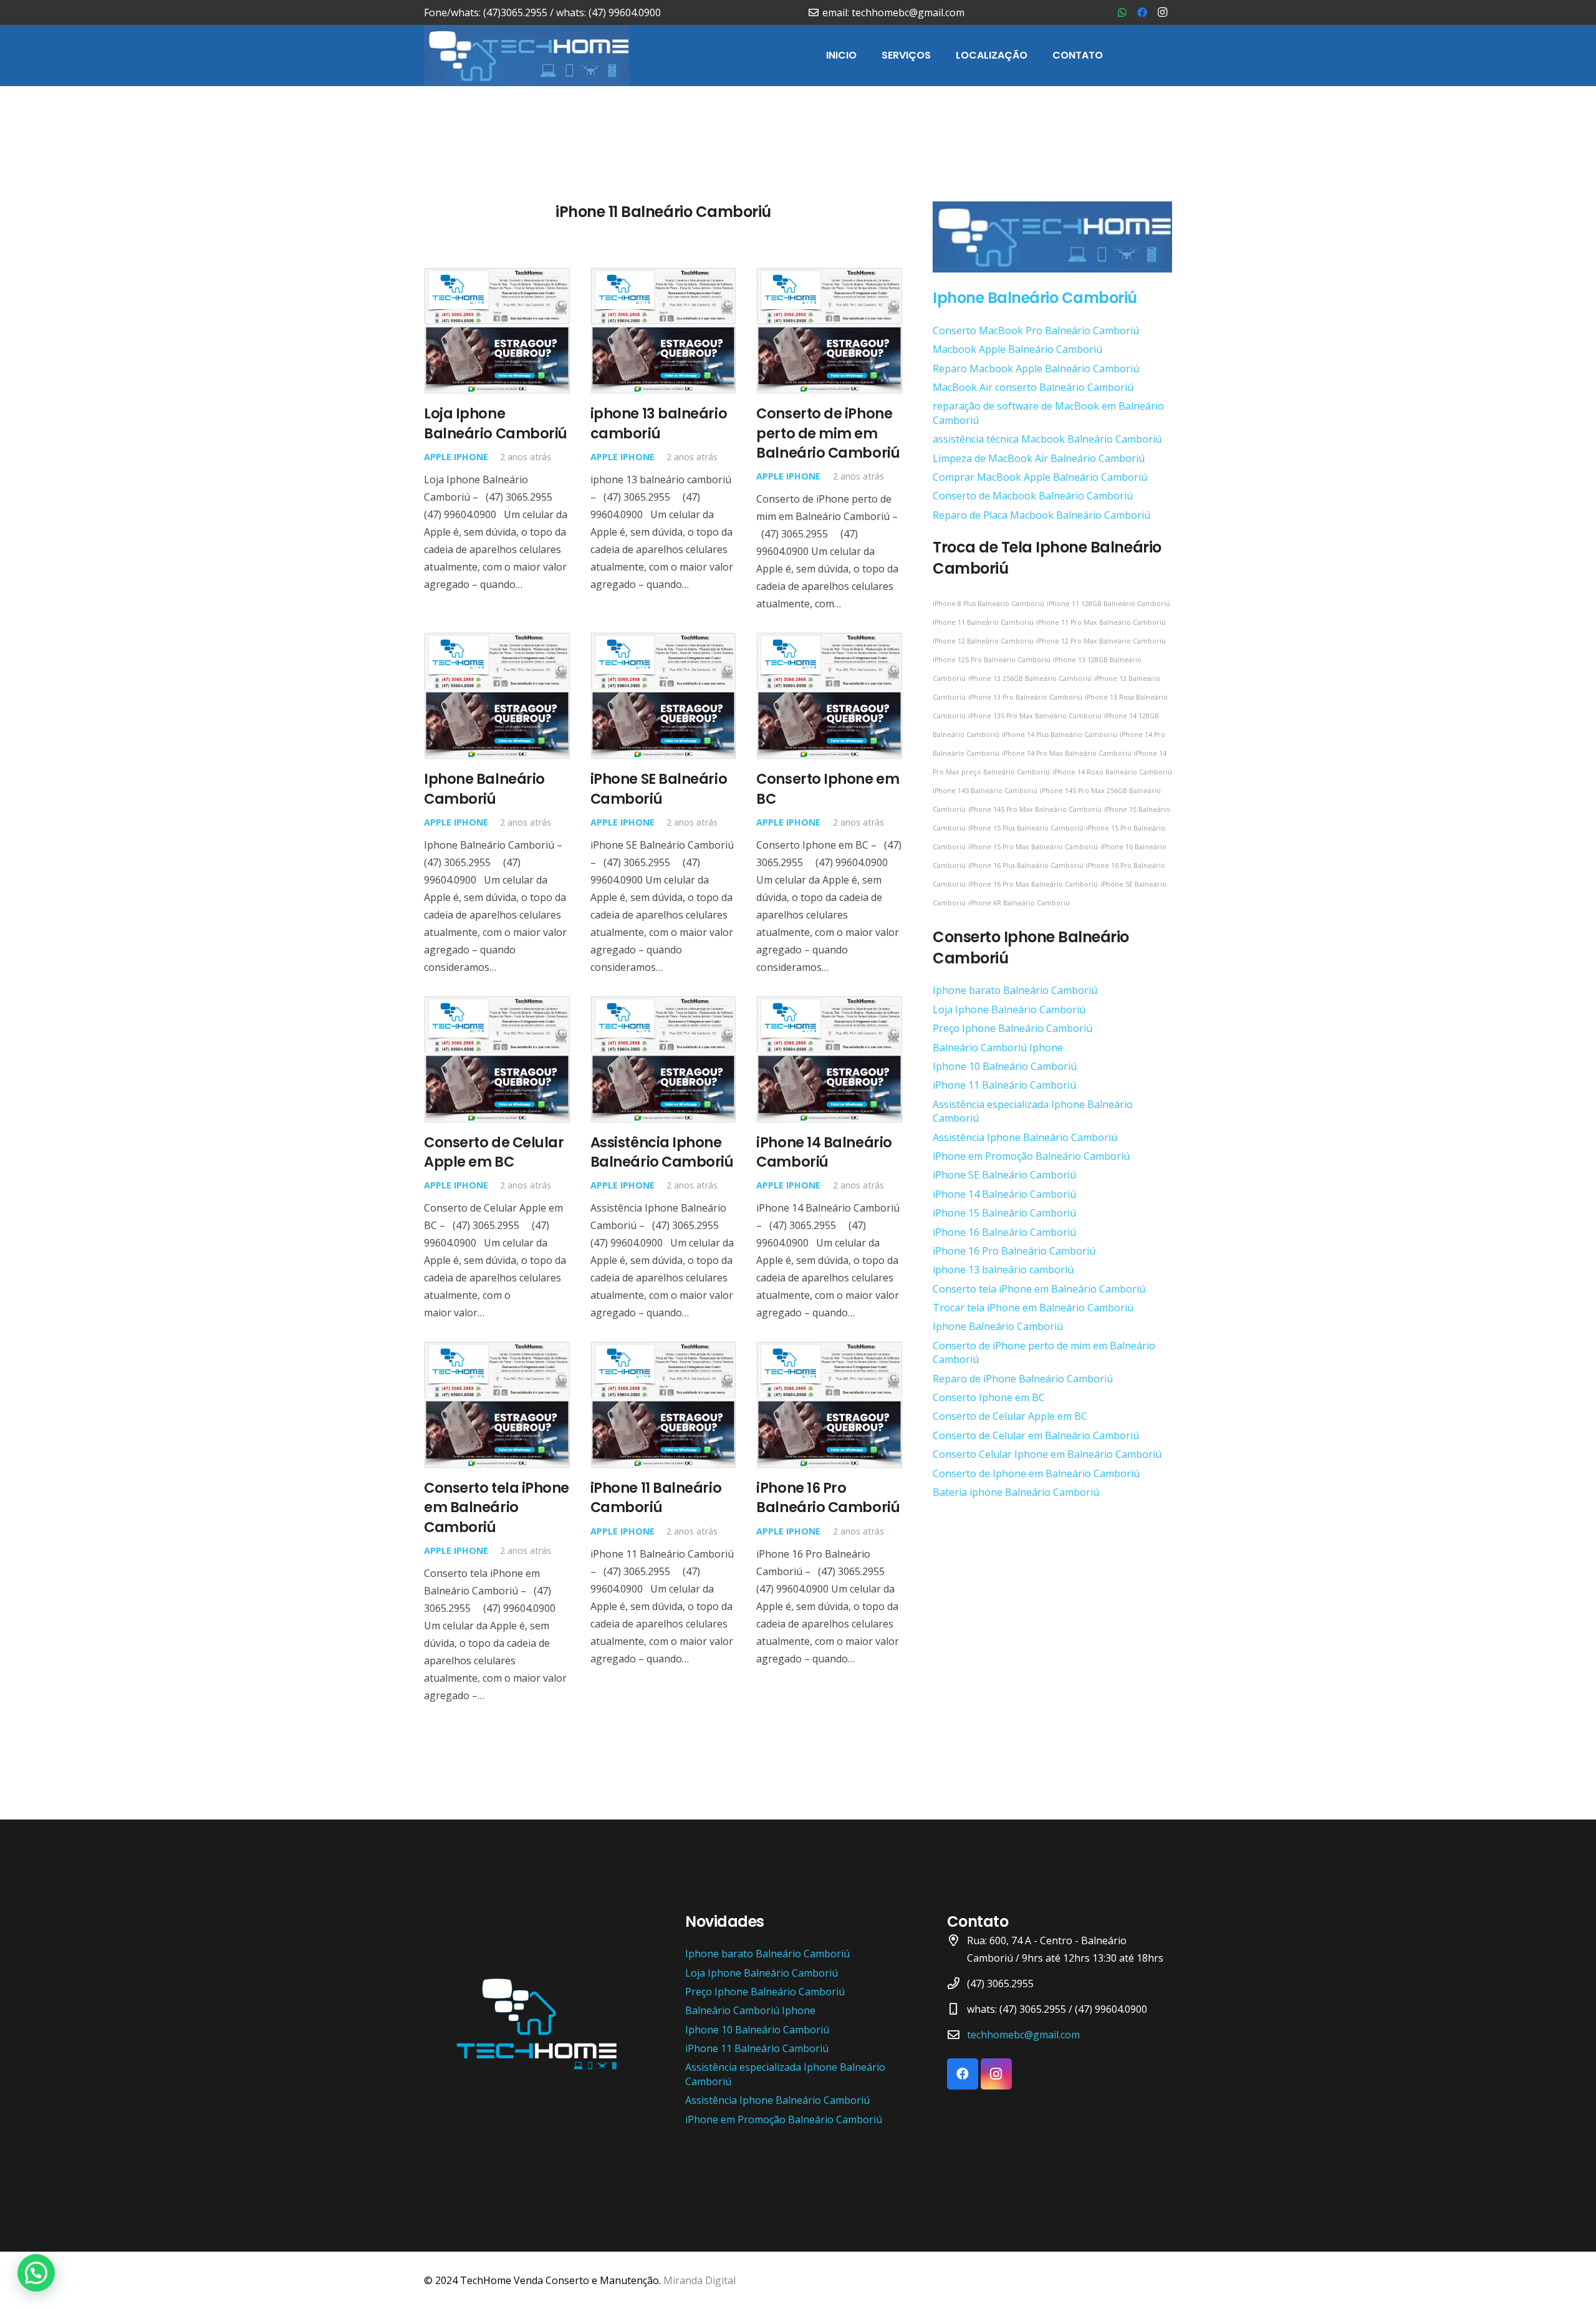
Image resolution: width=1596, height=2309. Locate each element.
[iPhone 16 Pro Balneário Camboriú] (829, 1350)
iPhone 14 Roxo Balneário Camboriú (1112, 772)
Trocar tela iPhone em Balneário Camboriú (1033, 1308)
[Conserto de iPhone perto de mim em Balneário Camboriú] (829, 276)
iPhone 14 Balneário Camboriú (824, 1152)
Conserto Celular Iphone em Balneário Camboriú (1047, 1454)
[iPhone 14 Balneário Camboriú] (829, 1005)
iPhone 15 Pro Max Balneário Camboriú (1033, 847)
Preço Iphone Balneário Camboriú (1012, 1028)
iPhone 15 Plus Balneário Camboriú (1026, 828)
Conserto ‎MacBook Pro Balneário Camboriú (1036, 330)
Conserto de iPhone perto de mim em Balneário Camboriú (828, 433)
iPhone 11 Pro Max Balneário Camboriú (1101, 622)
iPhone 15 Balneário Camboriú (1004, 1213)
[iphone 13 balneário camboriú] (664, 276)
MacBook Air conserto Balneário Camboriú (1033, 387)
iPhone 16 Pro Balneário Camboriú (828, 1497)
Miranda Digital (699, 2280)
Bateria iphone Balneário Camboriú (1016, 1492)
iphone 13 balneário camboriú (659, 423)
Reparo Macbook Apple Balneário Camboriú (1036, 369)
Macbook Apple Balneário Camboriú (1017, 349)
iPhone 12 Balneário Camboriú (983, 641)
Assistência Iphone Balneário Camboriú (662, 1152)
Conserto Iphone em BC (828, 788)
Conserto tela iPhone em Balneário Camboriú (497, 1507)
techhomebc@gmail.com (1023, 2035)
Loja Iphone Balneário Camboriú (496, 423)
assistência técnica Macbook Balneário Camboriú (1047, 439)
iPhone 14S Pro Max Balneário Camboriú (1035, 809)
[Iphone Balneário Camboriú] (497, 641)
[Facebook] (1142, 12)
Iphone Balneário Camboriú (484, 788)
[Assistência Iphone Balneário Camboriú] (664, 1005)
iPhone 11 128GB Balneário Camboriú (1108, 604)
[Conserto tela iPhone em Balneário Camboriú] (497, 1350)
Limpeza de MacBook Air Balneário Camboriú (1039, 458)
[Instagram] (1162, 12)
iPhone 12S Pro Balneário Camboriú (992, 660)
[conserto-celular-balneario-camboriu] (527, 55)
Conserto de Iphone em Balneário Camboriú (1036, 1473)
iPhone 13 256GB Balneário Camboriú (1030, 678)
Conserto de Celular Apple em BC (494, 1152)
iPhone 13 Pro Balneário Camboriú (1025, 697)
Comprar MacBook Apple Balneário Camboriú (1040, 477)
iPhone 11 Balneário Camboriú (656, 1497)
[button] (36, 2273)
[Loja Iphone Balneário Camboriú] (497, 276)
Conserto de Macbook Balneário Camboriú (1033, 496)
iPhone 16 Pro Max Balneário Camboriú (1033, 884)
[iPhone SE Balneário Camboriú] (664, 641)
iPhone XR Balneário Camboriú (1019, 903)
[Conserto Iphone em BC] (829, 641)
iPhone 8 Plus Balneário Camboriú (988, 604)
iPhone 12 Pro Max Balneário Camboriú (1101, 641)
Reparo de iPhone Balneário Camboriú (1023, 1379)
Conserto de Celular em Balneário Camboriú (1036, 1435)
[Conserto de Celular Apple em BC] (497, 1005)
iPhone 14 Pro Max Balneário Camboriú (1067, 753)
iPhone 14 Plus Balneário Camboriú (1060, 735)
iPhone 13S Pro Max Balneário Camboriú (1035, 716)
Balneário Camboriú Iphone (998, 1048)
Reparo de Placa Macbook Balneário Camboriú (1041, 515)
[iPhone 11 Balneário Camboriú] (664, 1350)
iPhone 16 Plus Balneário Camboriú (1026, 865)
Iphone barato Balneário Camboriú (1015, 990)
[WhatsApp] (1122, 12)
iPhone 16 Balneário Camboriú (1004, 1232)
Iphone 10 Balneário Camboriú (1005, 1066)
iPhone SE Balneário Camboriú (659, 788)
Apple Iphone (456, 457)
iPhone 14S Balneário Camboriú (985, 791)
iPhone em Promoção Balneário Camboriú (1031, 1156)
